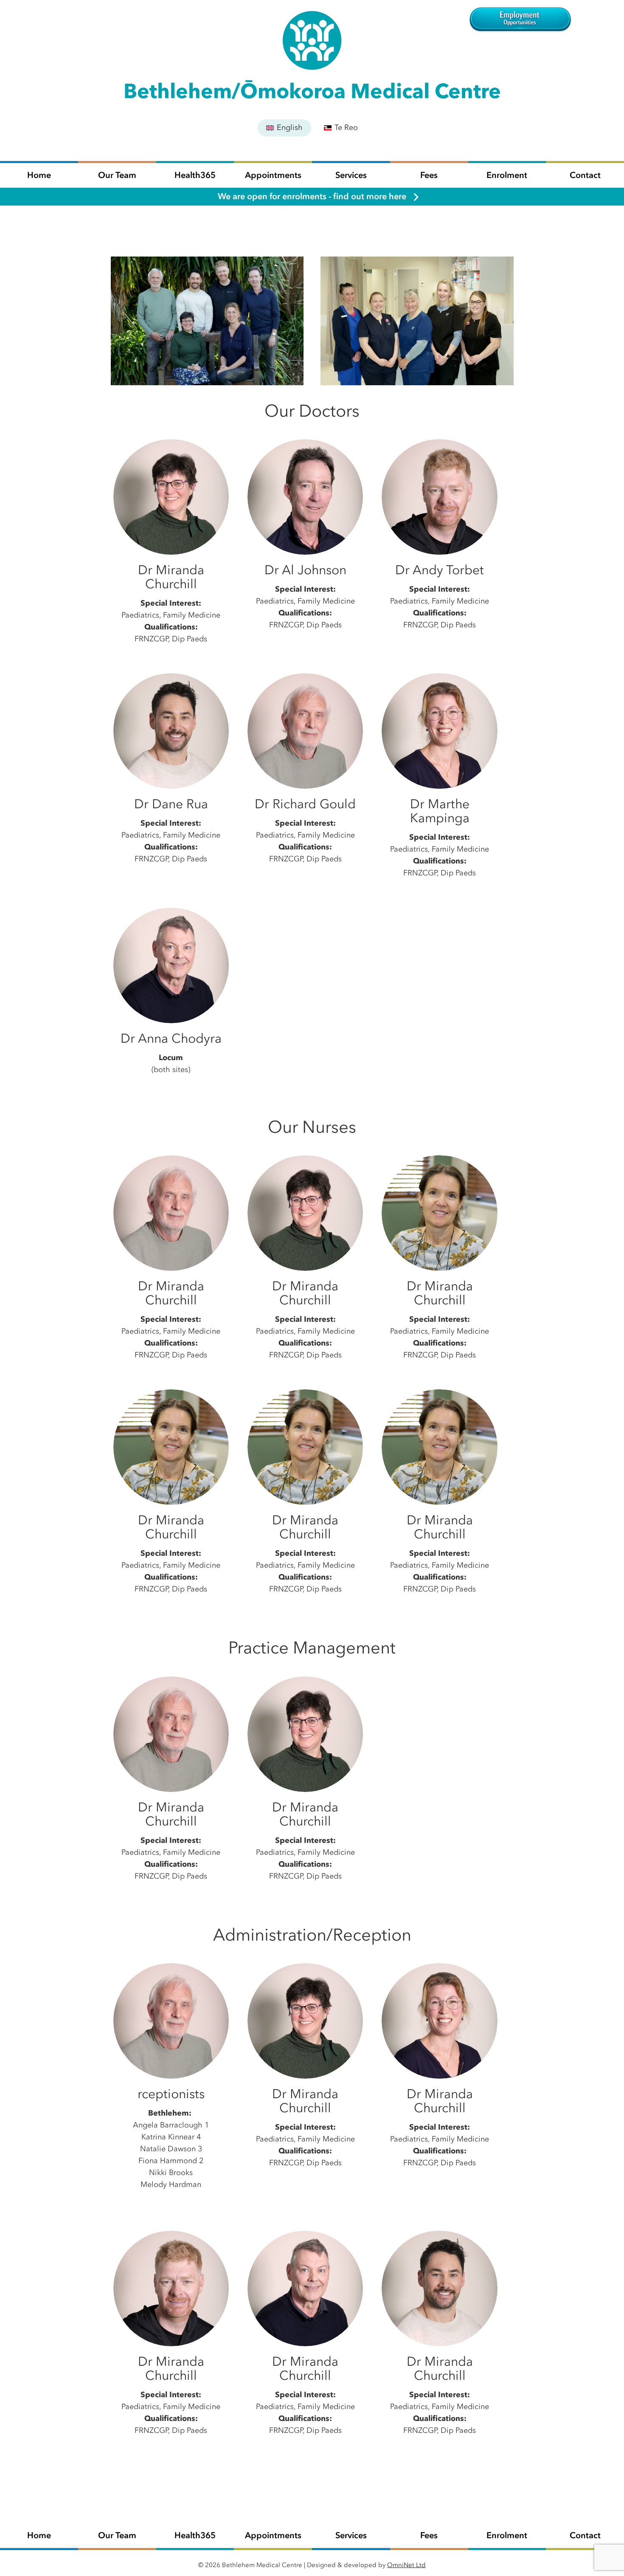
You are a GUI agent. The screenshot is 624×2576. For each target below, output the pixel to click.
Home (39, 175)
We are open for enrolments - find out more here (312, 196)
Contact (585, 175)
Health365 (195, 175)
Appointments (273, 175)
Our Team (117, 175)
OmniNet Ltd (406, 2565)
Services (351, 175)
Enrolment (507, 175)
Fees (429, 175)
